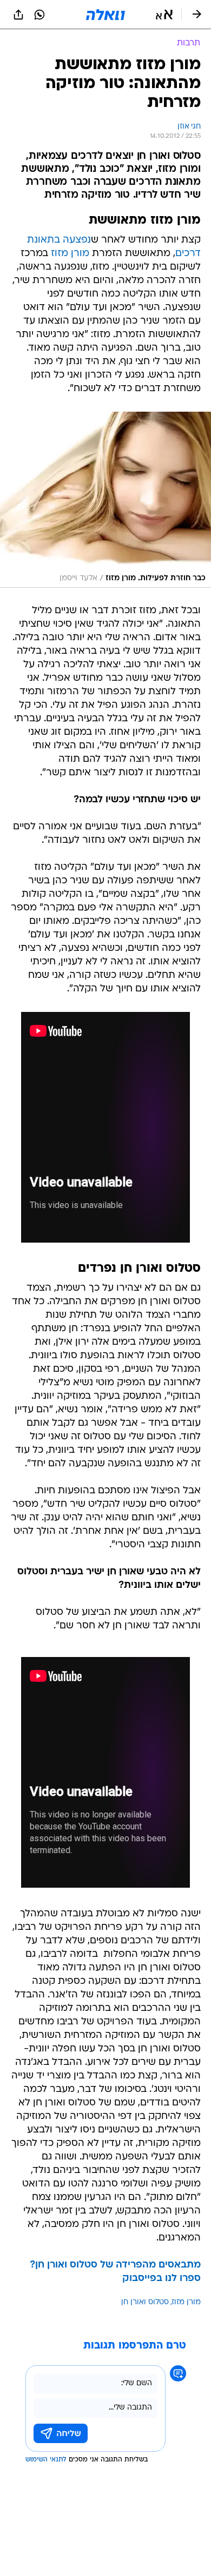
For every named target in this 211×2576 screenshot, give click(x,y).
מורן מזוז (70, 254)
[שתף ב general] (18, 15)
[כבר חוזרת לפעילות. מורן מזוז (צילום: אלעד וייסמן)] (105, 500)
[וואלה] (105, 15)
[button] (164, 15)
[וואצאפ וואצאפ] (39, 15)
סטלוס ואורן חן (145, 2302)
